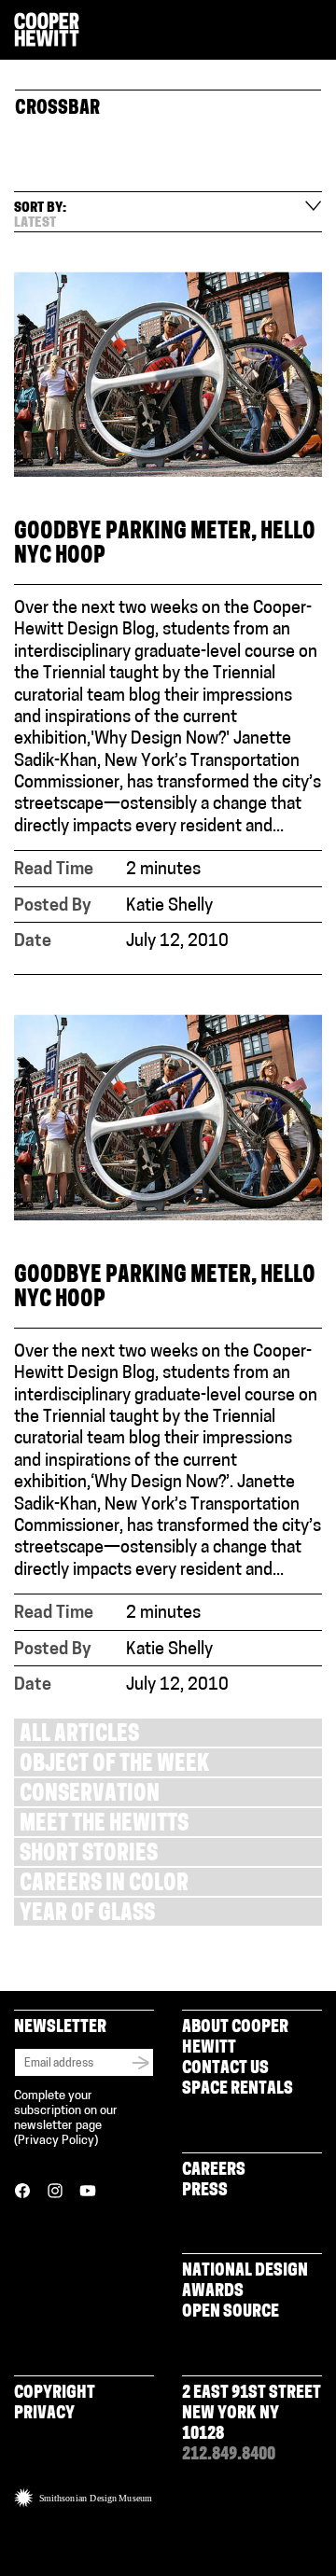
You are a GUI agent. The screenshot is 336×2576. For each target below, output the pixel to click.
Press (205, 2192)
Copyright (55, 2394)
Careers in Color (104, 1885)
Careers (214, 2171)
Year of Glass (87, 1915)
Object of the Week (114, 1766)
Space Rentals (238, 2090)
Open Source (231, 2313)
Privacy (44, 2415)
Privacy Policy (56, 2141)
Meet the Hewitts (104, 1825)
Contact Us (225, 2069)
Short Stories (89, 1855)
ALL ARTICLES (79, 1736)
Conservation (90, 1796)
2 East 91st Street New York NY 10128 (252, 2415)
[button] (315, 31)
